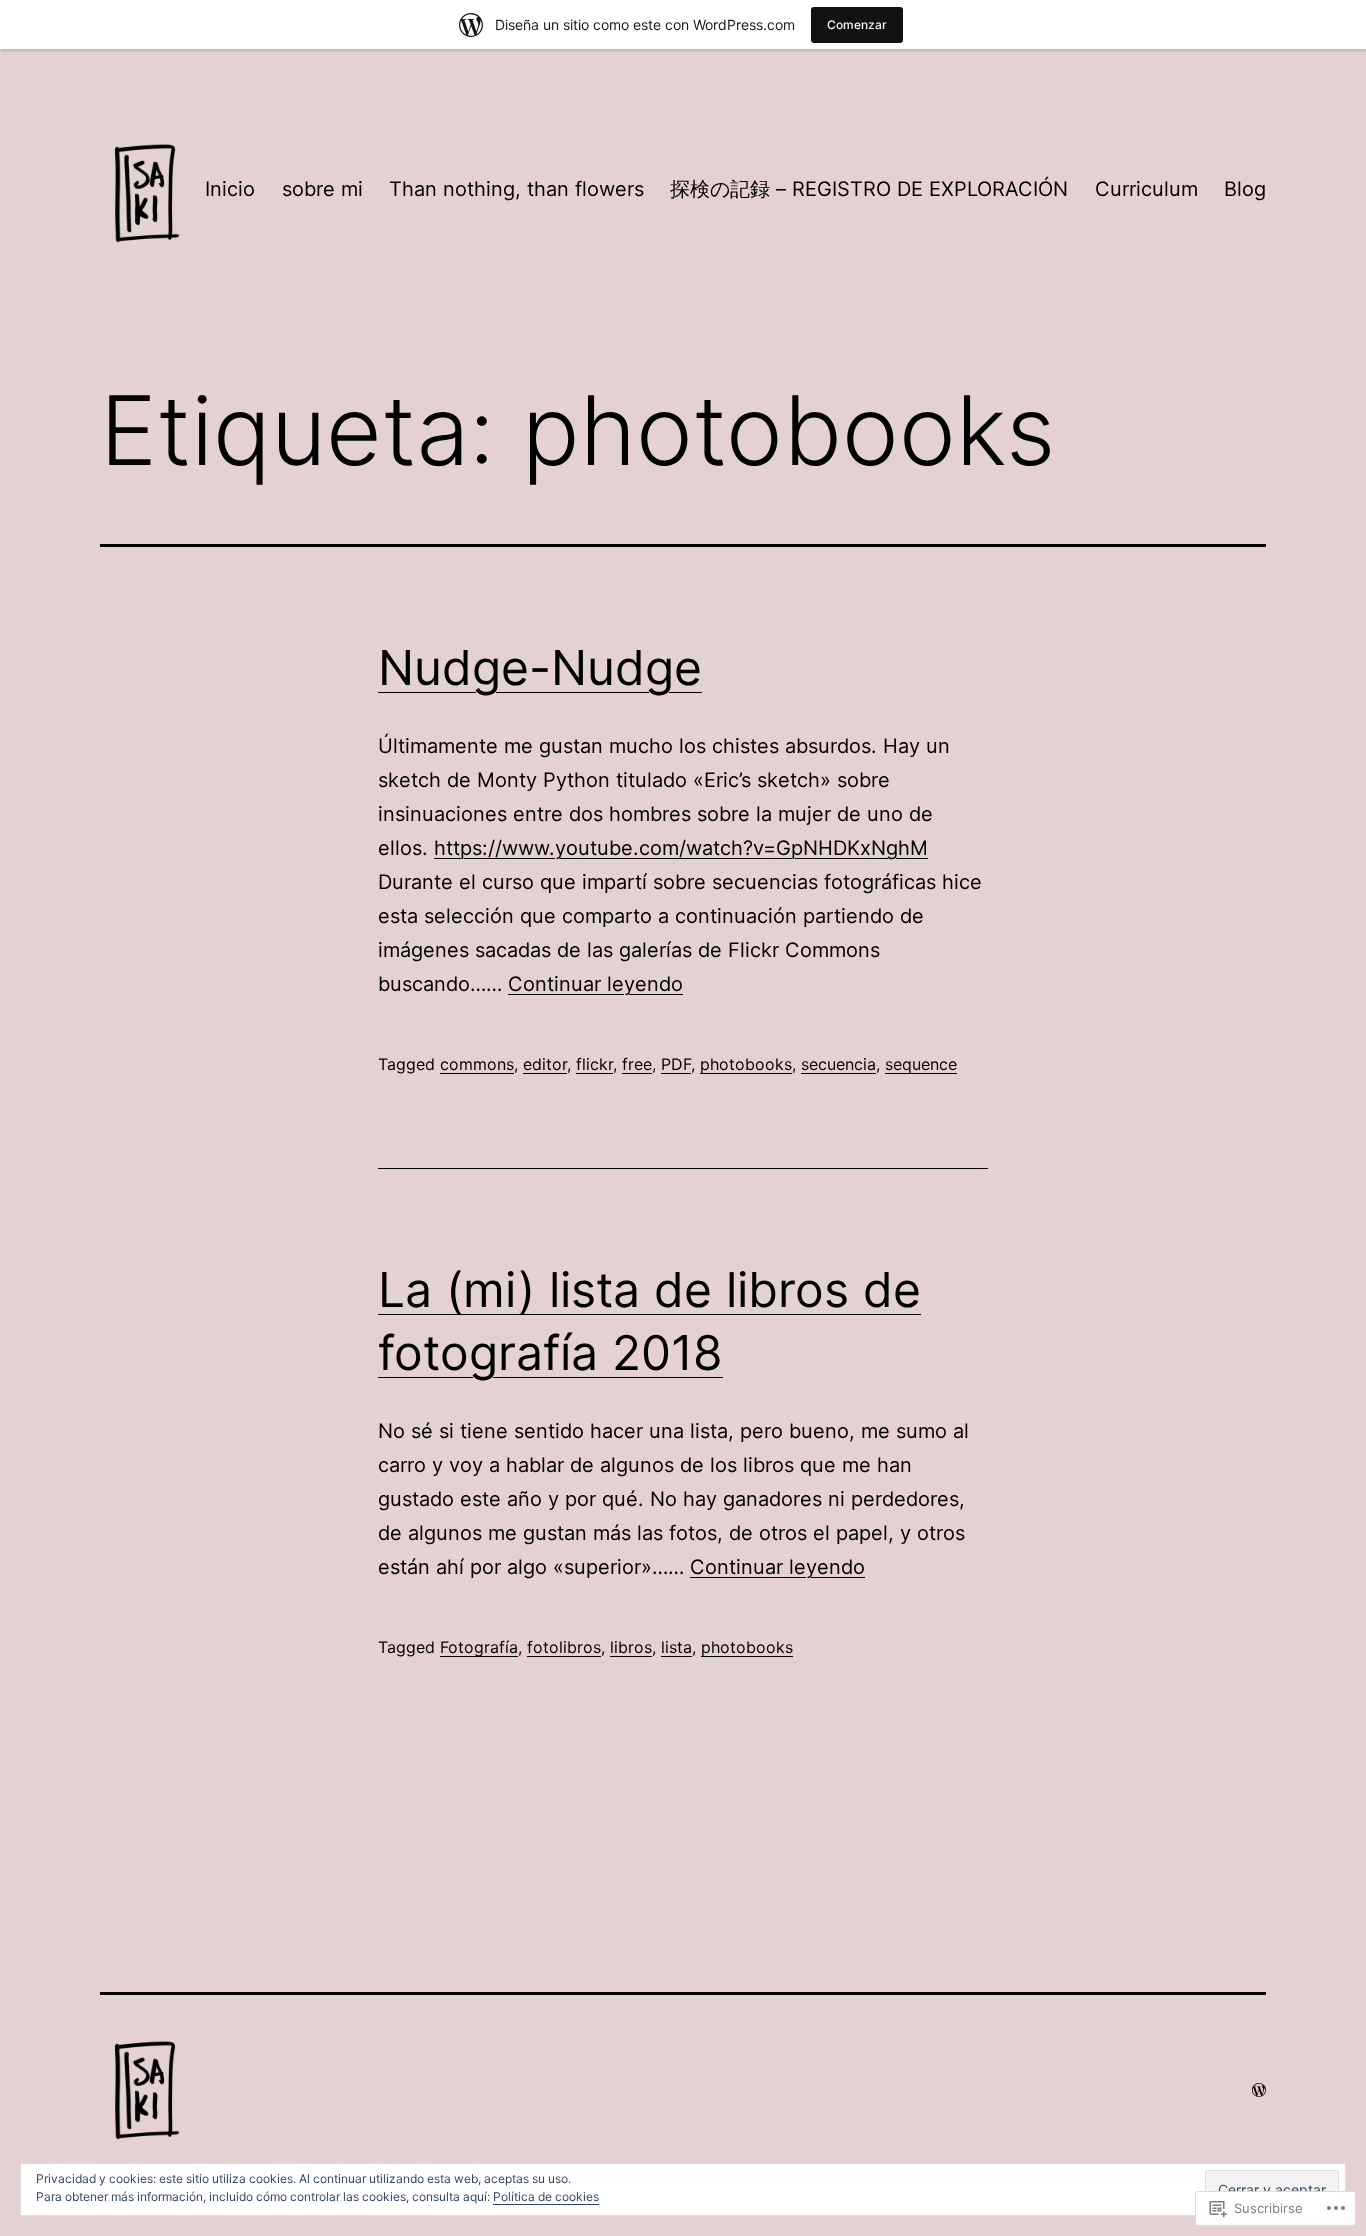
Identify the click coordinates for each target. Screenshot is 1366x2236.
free (637, 1064)
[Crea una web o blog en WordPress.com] (1259, 2089)
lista (676, 1647)
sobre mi (322, 189)
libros (631, 1647)
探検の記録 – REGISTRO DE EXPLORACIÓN (869, 189)
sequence (921, 1064)
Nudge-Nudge (540, 667)
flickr (594, 1064)
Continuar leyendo (595, 984)
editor (545, 1064)
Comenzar (857, 24)
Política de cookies (546, 2196)
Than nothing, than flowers (516, 189)
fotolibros (564, 1647)
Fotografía (479, 1647)
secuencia (838, 1064)
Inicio (230, 189)
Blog (1245, 189)
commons (477, 1064)
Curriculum (1146, 189)
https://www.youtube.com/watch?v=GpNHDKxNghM (681, 848)
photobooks (746, 1064)
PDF (676, 1064)
